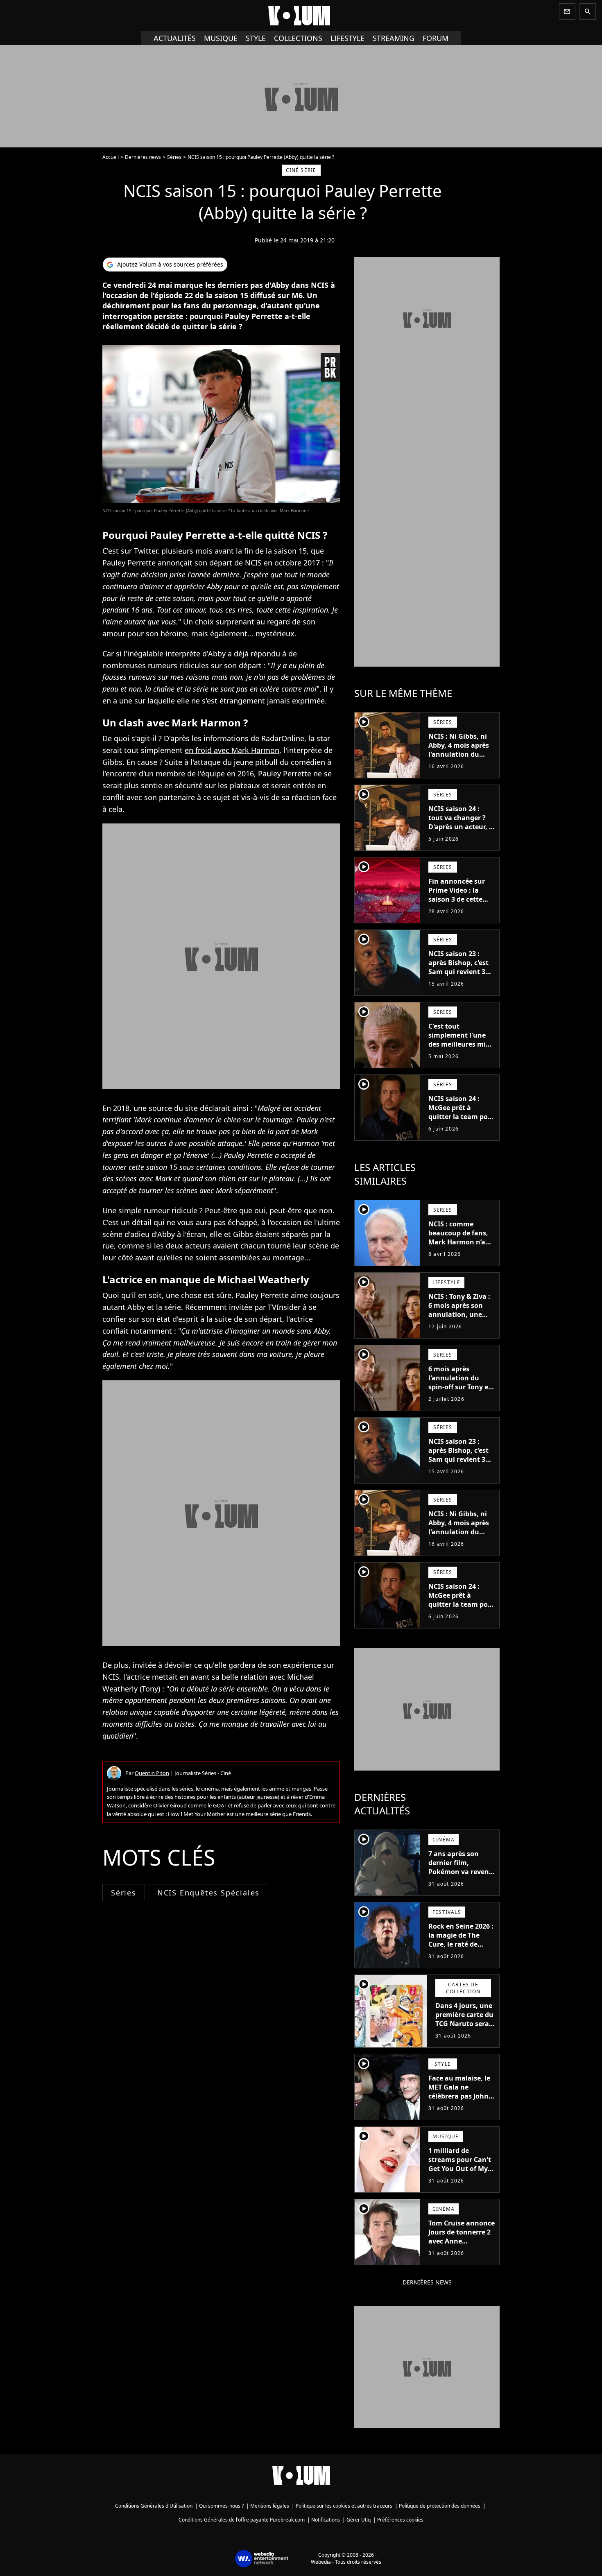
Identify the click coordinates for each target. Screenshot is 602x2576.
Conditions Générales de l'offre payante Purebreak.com (242, 2520)
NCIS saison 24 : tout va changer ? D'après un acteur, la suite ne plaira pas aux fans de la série (462, 827)
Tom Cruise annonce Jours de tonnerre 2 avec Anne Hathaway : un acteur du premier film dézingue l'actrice (462, 2250)
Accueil (111, 157)
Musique (221, 38)
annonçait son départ (195, 563)
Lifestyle (347, 38)
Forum (436, 38)
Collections (298, 38)
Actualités (175, 38)
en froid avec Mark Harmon (232, 750)
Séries (174, 157)
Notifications (326, 2520)
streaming (394, 38)
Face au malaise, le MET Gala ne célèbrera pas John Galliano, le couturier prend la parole (459, 2101)
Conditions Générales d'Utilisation (154, 2506)
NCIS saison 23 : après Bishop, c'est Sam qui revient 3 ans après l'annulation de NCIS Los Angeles (458, 976)
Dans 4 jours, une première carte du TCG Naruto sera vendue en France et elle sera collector (464, 2028)
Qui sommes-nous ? (221, 2506)
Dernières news (143, 157)
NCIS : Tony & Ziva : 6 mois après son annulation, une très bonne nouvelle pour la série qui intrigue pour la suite (461, 1323)
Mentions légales (270, 2506)
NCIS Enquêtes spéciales (208, 1893)
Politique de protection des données (440, 2506)
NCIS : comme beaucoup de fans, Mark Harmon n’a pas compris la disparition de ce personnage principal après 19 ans (458, 1255)
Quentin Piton (152, 1773)
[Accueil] (301, 16)
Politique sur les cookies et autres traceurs (344, 2506)
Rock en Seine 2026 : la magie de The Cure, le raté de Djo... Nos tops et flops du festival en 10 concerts (461, 1949)
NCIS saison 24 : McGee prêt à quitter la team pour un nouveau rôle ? (462, 1112)
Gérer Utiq (359, 2520)
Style (256, 38)
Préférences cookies (400, 2520)
